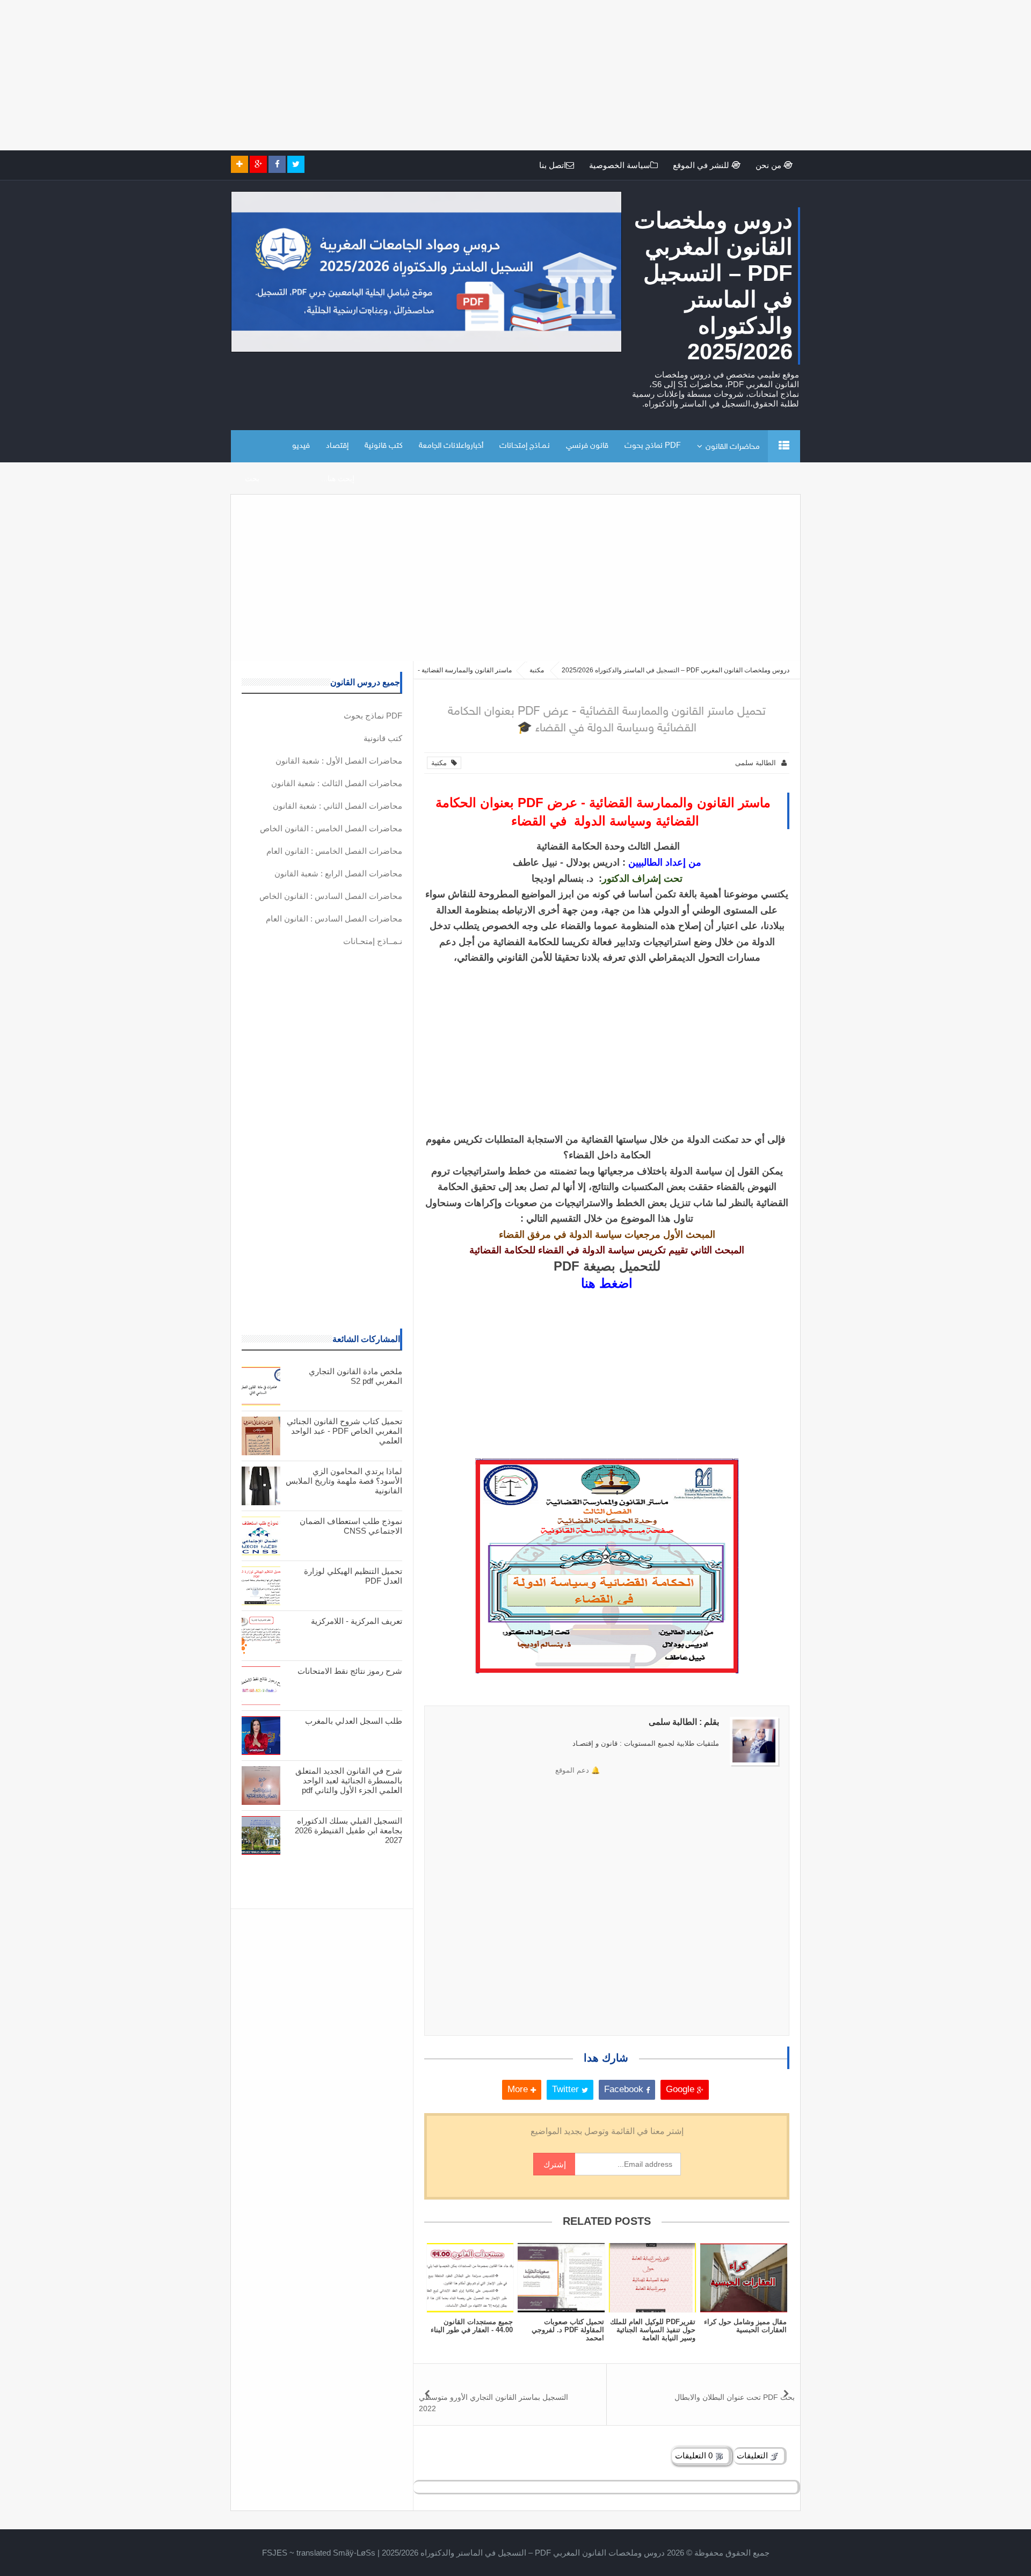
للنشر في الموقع (702, 165)
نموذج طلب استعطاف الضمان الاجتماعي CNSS (351, 1526)
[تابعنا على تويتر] (296, 164)
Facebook (625, 2089)
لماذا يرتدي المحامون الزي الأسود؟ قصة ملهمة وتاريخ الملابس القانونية (344, 1481)
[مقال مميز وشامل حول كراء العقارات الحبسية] (744, 2278)
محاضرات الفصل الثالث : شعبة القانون (337, 783)
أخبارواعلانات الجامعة (451, 446)
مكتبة (441, 763)
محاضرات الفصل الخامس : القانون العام (334, 851)
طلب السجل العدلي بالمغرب (354, 1721)
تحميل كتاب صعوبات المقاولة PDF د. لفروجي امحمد (568, 2330)
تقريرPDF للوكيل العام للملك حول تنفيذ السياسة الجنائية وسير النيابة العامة (653, 2330)
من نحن (769, 165)
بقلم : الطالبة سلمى (684, 1722)
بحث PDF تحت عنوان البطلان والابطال (735, 2397)
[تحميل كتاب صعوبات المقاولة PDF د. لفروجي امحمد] (561, 2278)
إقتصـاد (337, 446)
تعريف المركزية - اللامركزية (357, 1621)
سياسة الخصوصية (620, 165)
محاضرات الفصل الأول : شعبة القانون (339, 761)
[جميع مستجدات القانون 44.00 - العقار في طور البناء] (470, 2278)
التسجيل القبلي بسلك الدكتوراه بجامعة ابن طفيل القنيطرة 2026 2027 (348, 1830)
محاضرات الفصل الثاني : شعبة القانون (337, 806)
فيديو (301, 446)
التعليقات (753, 2455)
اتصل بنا (553, 165)
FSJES (275, 2553)
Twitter (567, 2089)
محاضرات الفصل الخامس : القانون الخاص (331, 828)
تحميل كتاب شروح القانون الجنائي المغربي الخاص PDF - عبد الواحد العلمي (344, 1431)
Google (681, 2089)
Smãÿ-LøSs (354, 2553)
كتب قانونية (384, 446)
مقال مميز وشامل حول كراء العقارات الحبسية (745, 2326)
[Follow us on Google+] (258, 164)
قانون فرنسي (587, 446)
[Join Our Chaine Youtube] (239, 164)
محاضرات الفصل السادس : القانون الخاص (331, 896)
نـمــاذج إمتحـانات (525, 446)
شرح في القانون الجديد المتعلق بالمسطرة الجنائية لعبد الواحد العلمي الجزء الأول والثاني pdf (349, 1780)
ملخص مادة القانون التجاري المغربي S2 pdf (355, 1376)
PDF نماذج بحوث (653, 446)
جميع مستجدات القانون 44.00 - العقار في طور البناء (472, 2326)
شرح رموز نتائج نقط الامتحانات (350, 1671)
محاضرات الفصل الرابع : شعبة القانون (338, 873)
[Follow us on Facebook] (277, 164)
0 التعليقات (695, 2455)
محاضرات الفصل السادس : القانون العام (334, 919)
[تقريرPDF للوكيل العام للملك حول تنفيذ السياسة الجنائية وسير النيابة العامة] (652, 2278)
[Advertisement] (709, 75)
